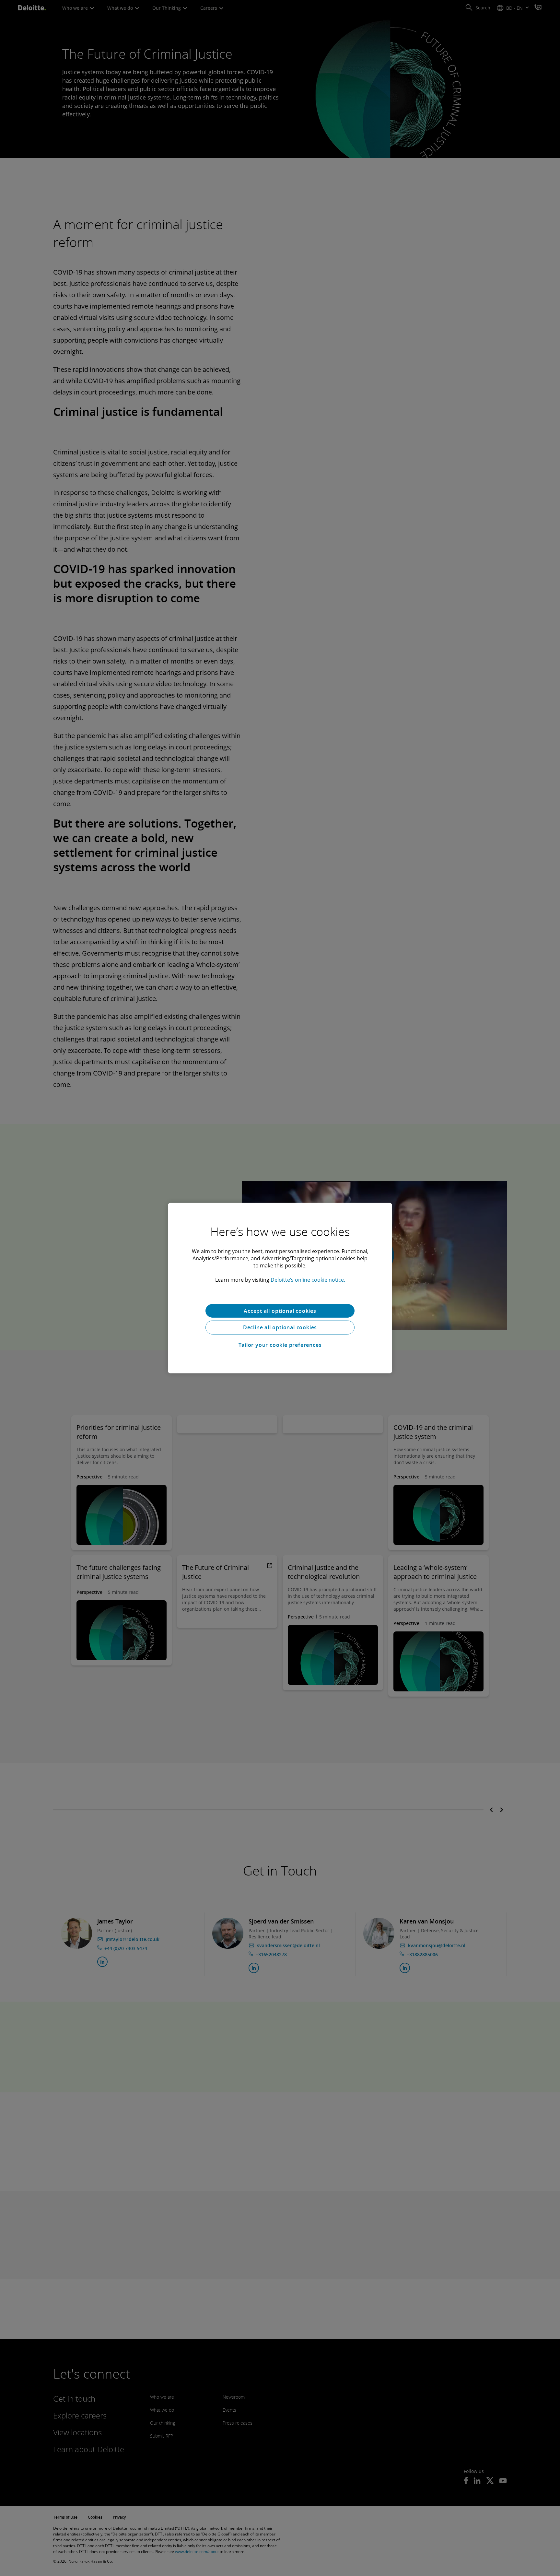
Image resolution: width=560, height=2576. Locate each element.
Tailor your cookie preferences (280, 1345)
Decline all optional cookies (280, 1327)
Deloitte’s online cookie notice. (308, 1279)
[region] (280, 1288)
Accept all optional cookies (280, 1311)
